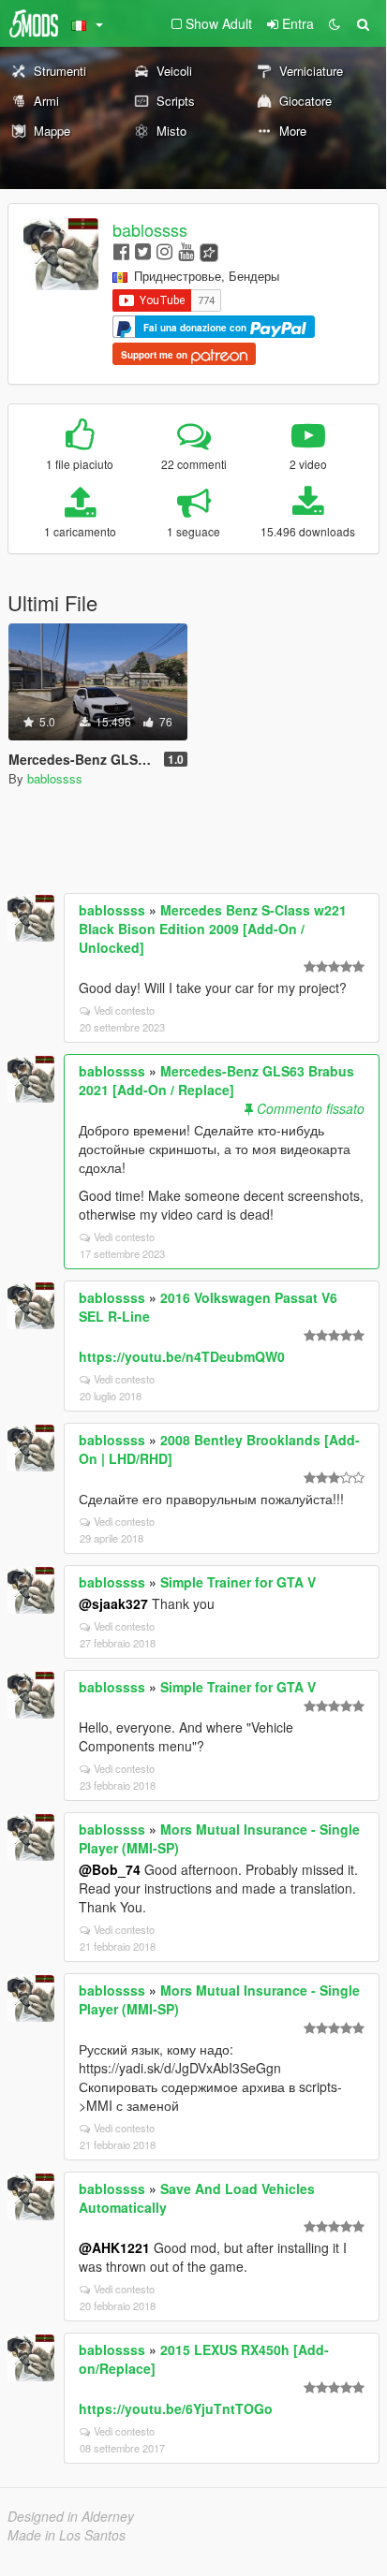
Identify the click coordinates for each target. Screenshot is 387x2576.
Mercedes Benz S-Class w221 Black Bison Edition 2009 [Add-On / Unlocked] (213, 929)
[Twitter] (143, 250)
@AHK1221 (114, 2247)
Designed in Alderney (71, 2516)
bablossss (150, 229)
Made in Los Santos (67, 2535)
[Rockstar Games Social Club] (209, 250)
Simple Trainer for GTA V (238, 1582)
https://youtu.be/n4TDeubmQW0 (182, 1356)
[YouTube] (186, 250)
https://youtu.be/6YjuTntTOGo (176, 2408)
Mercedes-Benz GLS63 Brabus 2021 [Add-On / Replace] (216, 1080)
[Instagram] (164, 250)
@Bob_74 (110, 1869)
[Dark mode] (335, 23)
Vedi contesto (124, 1010)
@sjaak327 (113, 1603)
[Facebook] (121, 250)
